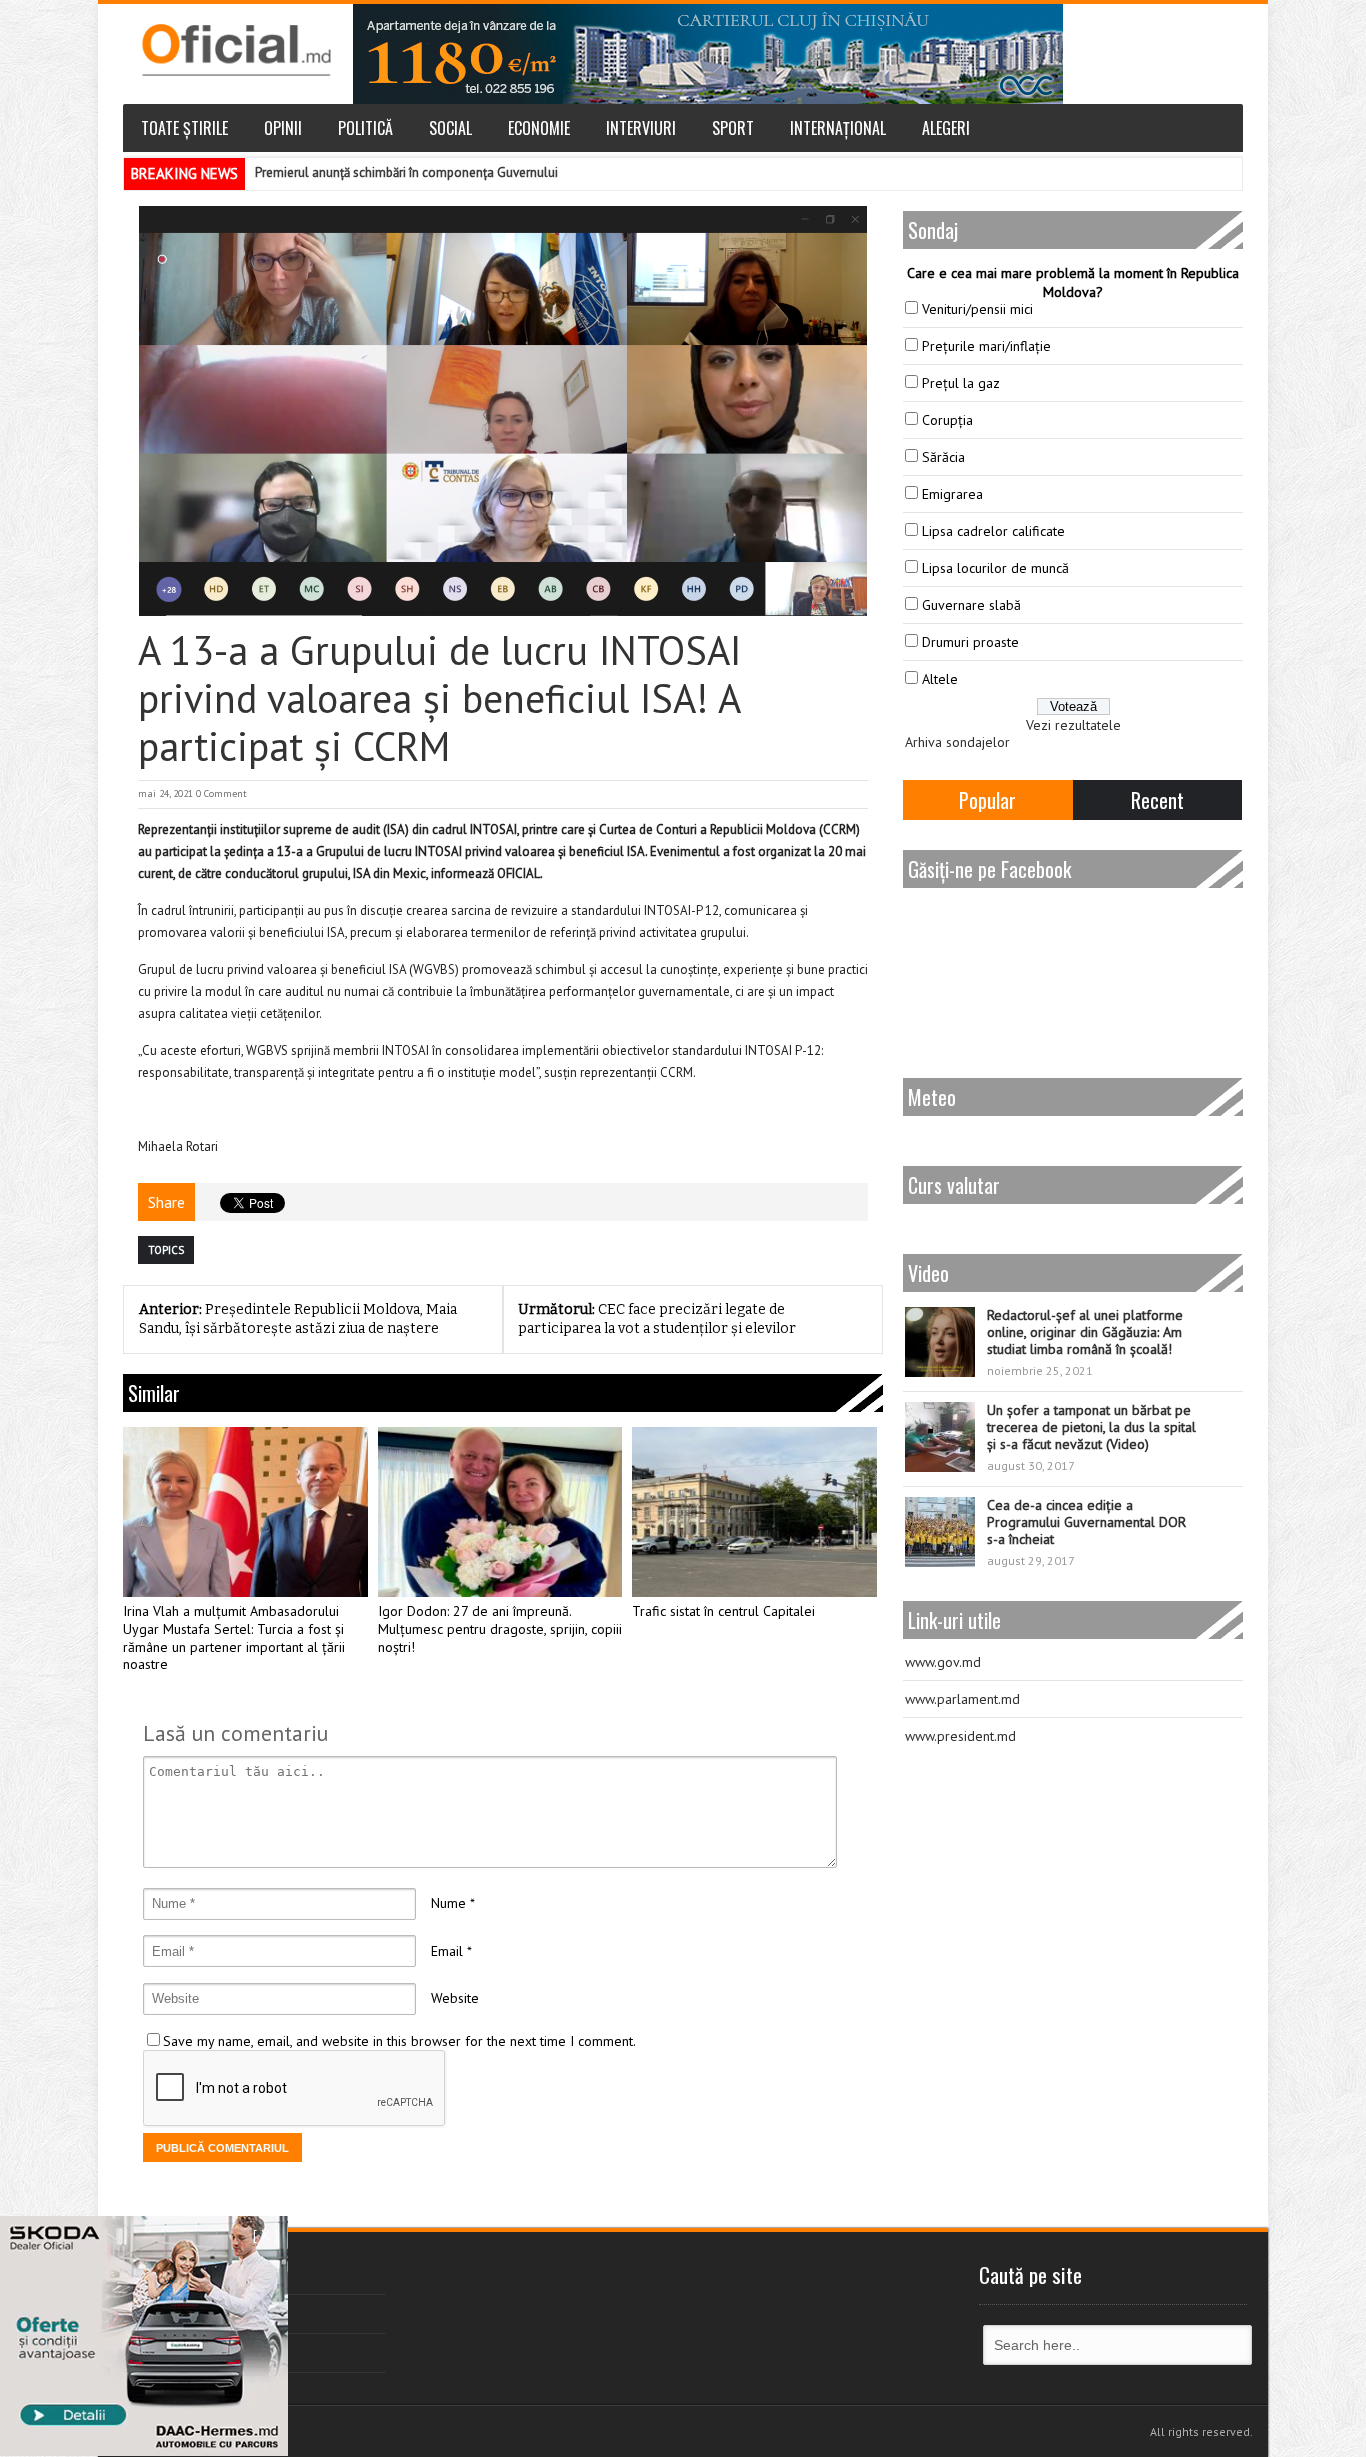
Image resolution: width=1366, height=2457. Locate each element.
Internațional (838, 128)
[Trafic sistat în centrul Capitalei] (754, 1512)
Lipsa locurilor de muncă (995, 568)
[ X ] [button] (265, 2235)
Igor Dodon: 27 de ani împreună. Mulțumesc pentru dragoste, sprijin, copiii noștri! (500, 1629)
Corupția (947, 420)
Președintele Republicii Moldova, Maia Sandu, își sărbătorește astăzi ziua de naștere (298, 1319)
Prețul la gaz (961, 383)
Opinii (283, 128)
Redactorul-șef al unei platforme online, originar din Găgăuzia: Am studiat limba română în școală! (1085, 1332)
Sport (733, 128)
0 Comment (221, 793)
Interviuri (641, 128)
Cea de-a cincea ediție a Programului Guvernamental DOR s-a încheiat (1086, 1522)
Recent (1157, 800)
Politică (365, 128)
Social (450, 128)
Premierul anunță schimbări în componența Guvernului (406, 172)
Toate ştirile (184, 128)
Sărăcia (943, 457)
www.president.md (960, 1736)
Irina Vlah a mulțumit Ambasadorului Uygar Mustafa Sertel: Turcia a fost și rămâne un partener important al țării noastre (234, 1638)
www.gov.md (943, 1662)
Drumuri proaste (970, 642)
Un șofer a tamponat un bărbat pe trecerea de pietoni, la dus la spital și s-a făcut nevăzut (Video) (1091, 1427)
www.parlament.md (962, 1699)
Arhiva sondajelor (957, 742)
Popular (987, 800)
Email (447, 1951)
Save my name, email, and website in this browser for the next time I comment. (399, 2041)
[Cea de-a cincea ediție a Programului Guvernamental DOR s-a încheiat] (940, 1532)
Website (455, 1998)
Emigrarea (952, 494)
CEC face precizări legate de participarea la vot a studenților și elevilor (657, 1319)
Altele (940, 679)
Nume (448, 1903)
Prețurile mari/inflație (986, 346)
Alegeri (946, 128)
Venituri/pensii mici (977, 309)
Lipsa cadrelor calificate (993, 531)
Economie (539, 128)
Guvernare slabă (971, 605)
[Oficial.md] (235, 50)
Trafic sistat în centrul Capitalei (723, 1611)
